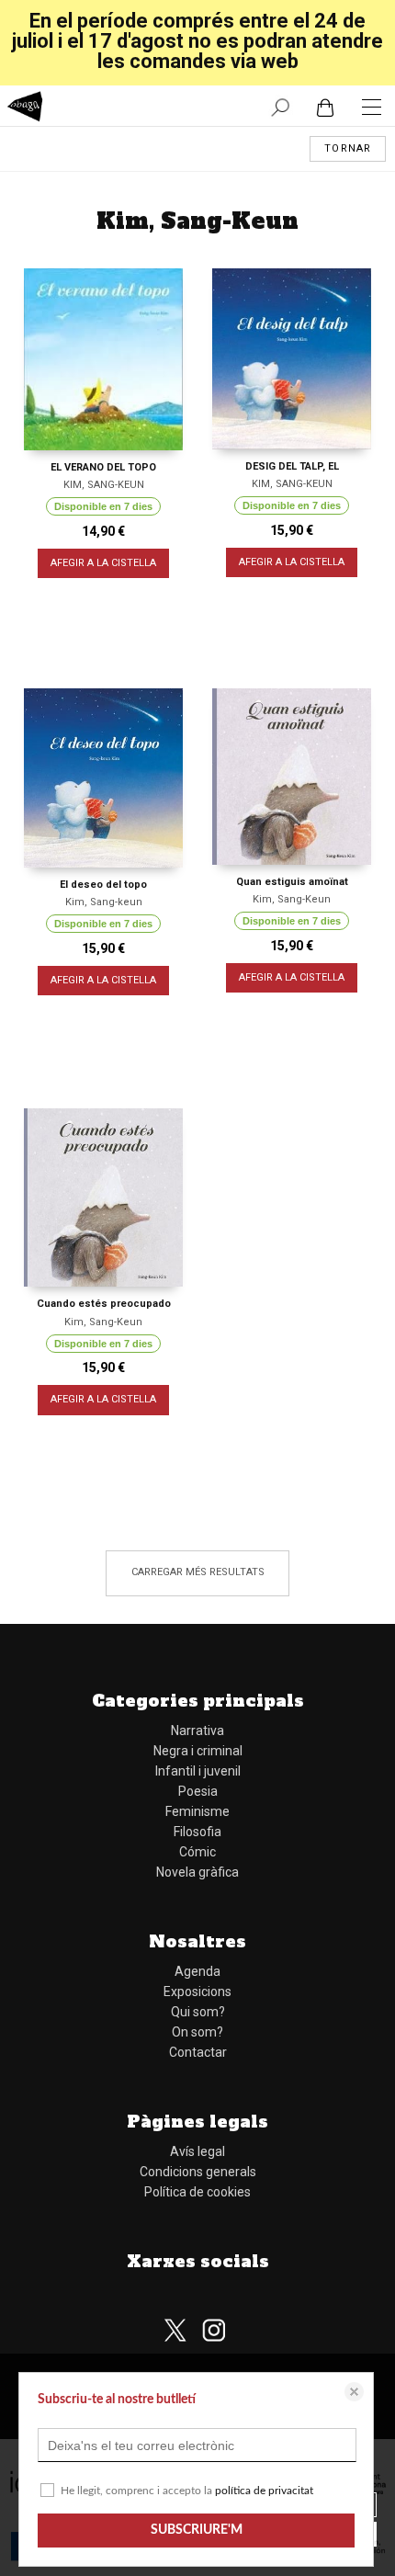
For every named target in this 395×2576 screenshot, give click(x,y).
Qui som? (198, 2012)
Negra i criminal (198, 1751)
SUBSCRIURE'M (197, 2530)
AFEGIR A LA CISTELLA (103, 563)
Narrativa (197, 1731)
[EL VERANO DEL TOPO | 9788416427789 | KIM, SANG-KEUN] (103, 359)
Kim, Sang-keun (104, 902)
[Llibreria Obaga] (25, 109)
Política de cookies (197, 2192)
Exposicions (197, 1992)
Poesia (198, 1791)
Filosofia (197, 1832)
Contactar (198, 2052)
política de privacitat (264, 2491)
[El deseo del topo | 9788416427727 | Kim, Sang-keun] (103, 778)
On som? (197, 2032)
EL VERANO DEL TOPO (103, 467)
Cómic (197, 1852)
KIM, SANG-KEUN (104, 485)
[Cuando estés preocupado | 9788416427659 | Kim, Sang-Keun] (103, 1197)
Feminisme (197, 1811)
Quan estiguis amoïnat (292, 882)
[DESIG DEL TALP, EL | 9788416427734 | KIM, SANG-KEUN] (292, 359)
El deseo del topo (103, 885)
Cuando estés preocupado (104, 1304)
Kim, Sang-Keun (292, 899)
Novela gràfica (197, 1872)
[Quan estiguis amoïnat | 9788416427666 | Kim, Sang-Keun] (292, 777)
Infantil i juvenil (198, 1771)
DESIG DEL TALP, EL (292, 466)
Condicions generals (198, 2172)
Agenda (197, 1971)
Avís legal (197, 2151)
